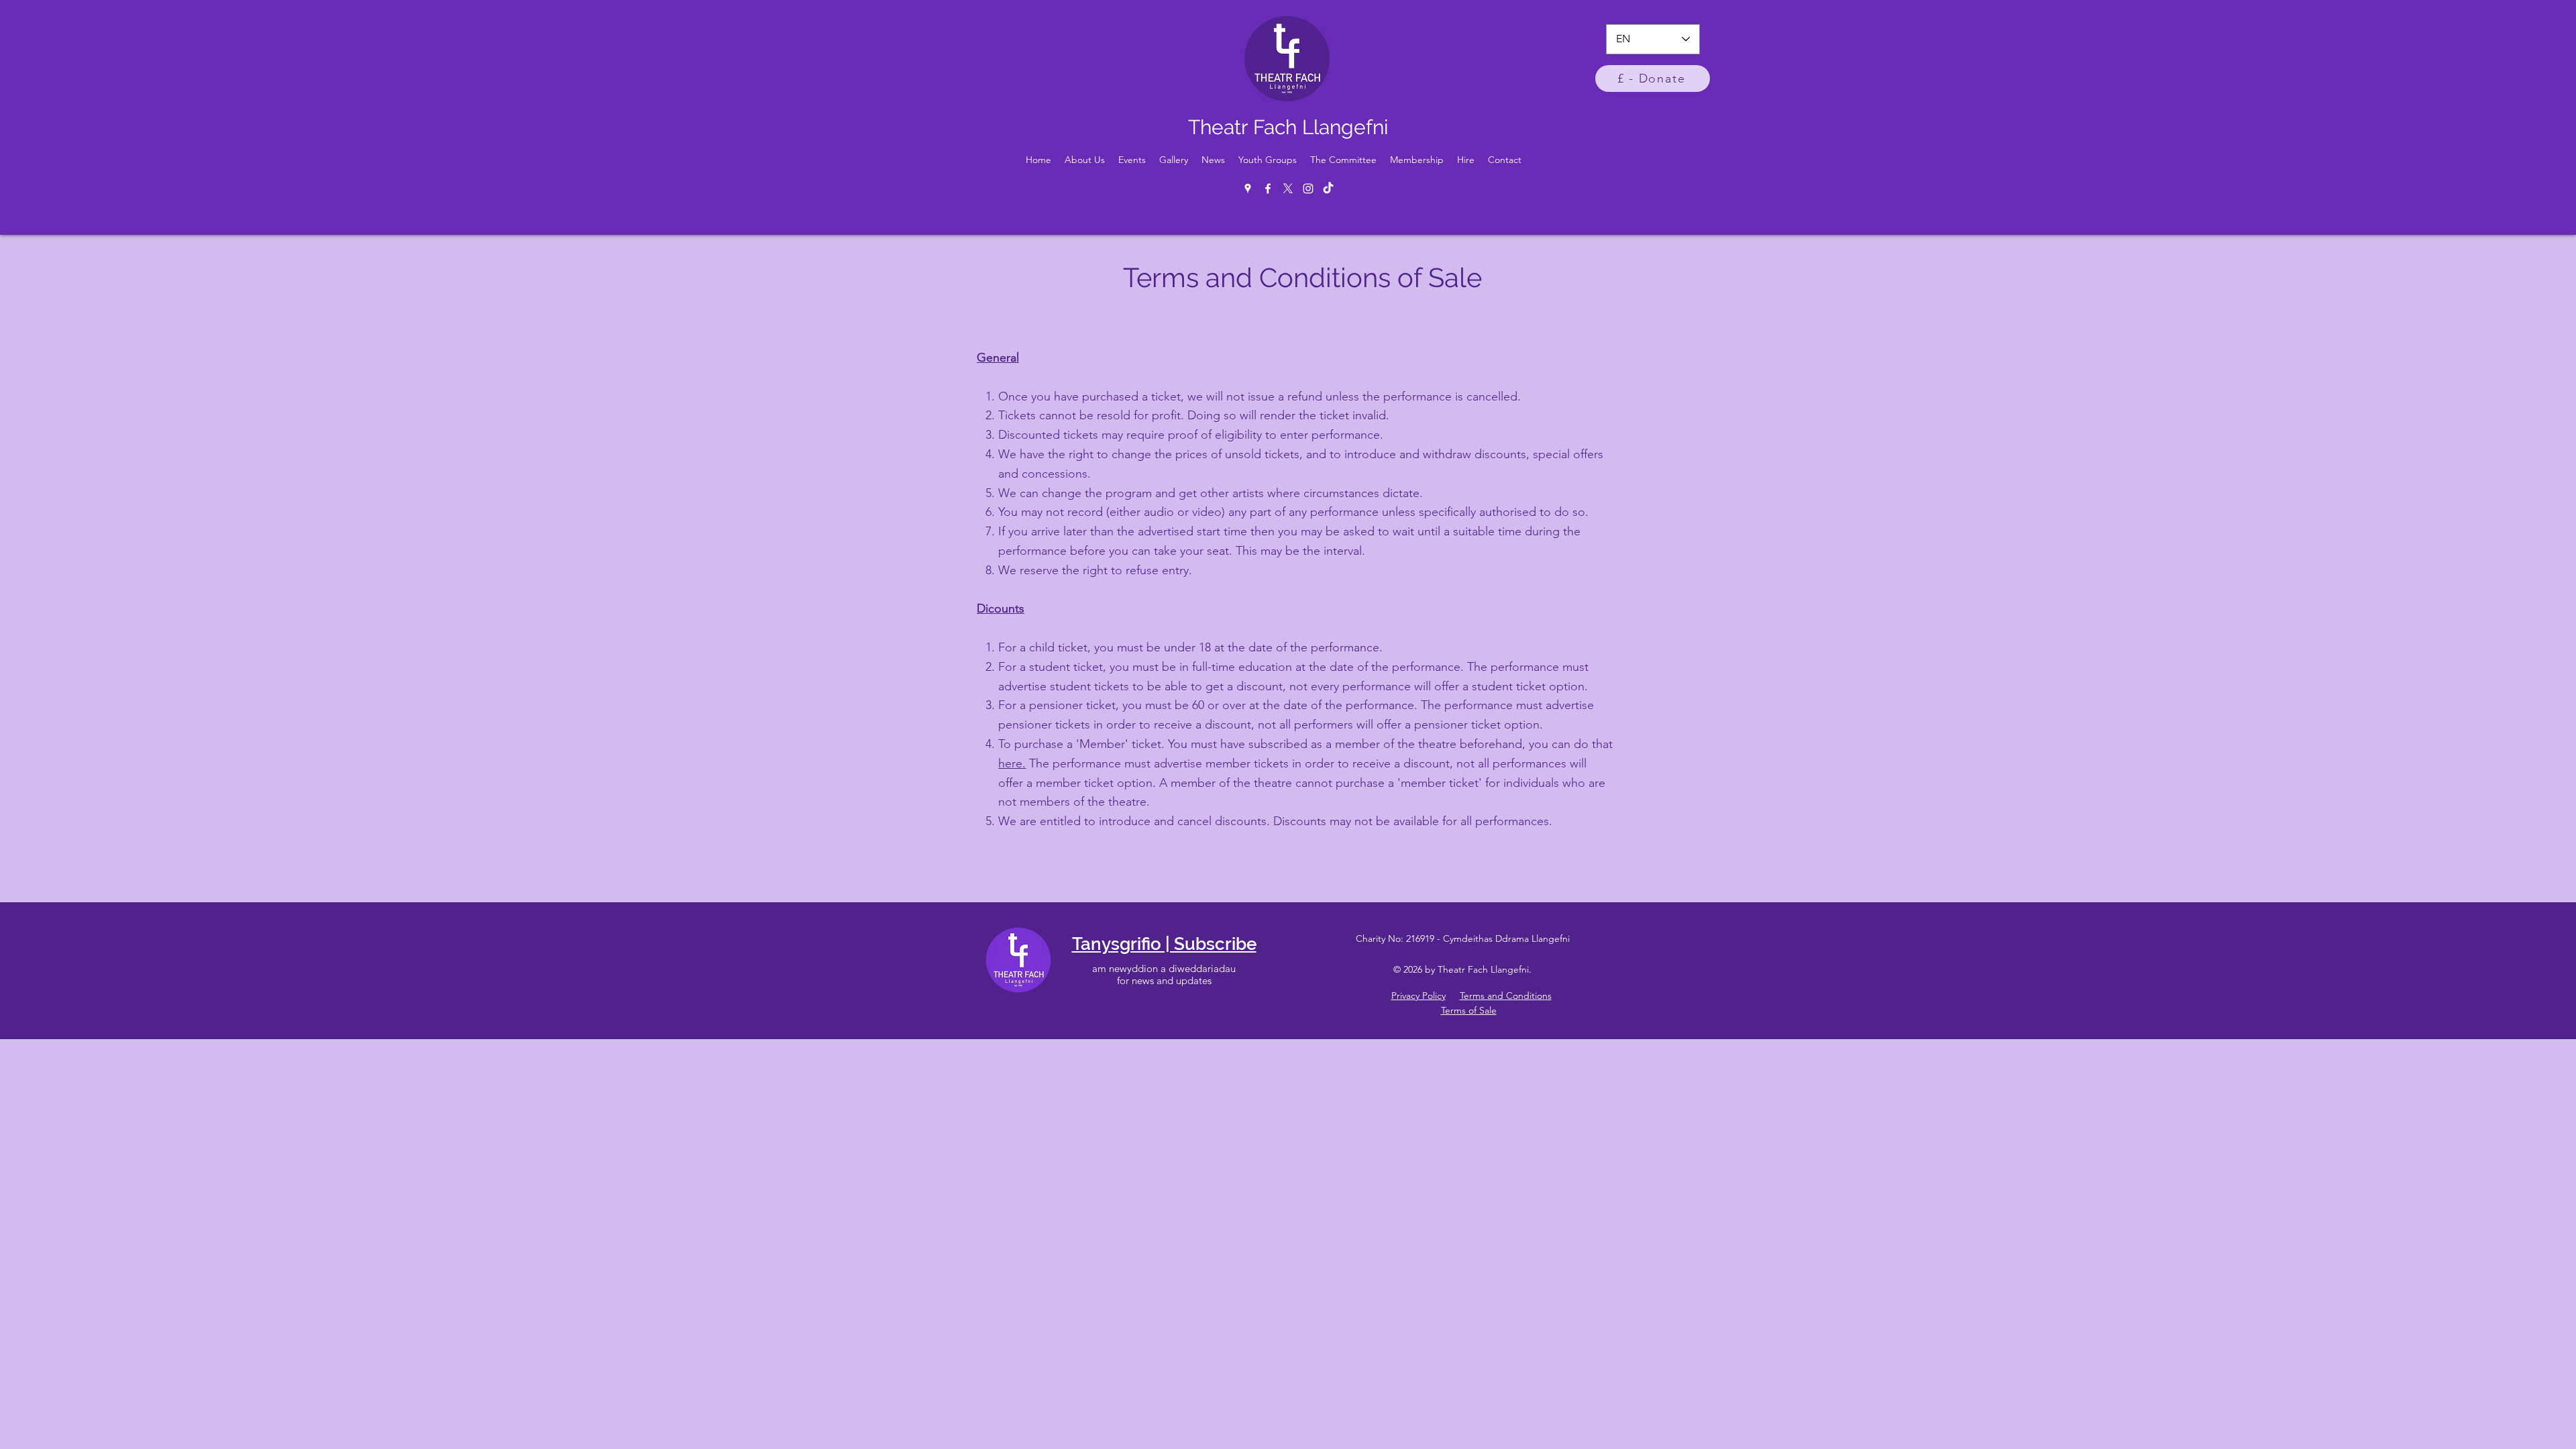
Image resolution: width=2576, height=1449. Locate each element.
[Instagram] (1308, 189)
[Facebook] (1268, 189)
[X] (1288, 189)
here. (1012, 763)
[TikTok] (1328, 189)
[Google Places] (1248, 189)
